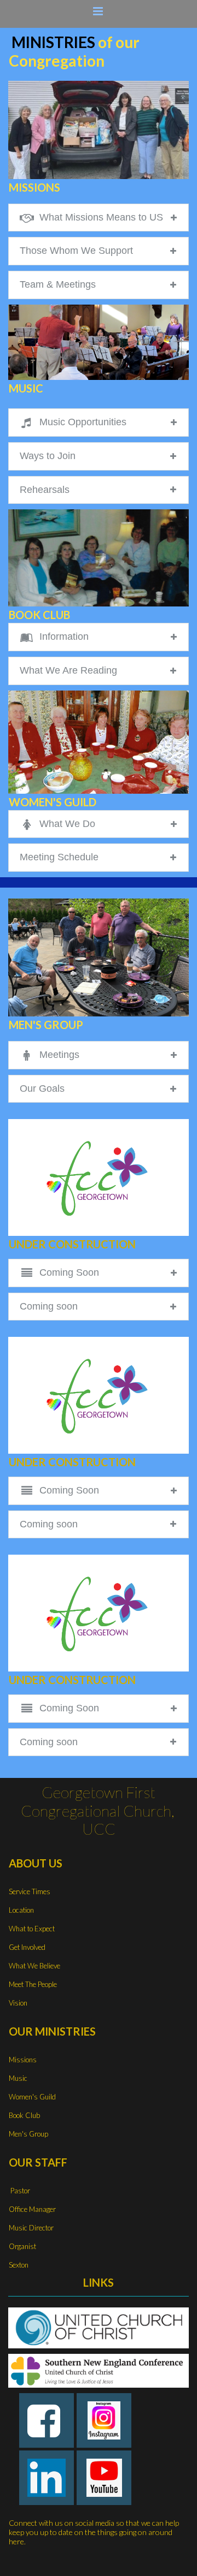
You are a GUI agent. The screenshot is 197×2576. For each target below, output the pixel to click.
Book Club (24, 2115)
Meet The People (33, 1984)
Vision (18, 2003)
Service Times (30, 1891)
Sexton (19, 2265)
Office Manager (32, 2209)
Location (21, 1910)
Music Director (31, 2228)
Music (18, 2078)
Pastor (19, 2191)
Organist (22, 2246)
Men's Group (28, 2134)
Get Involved (27, 1947)
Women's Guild (32, 2097)
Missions (23, 2060)
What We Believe (34, 1966)
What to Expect (32, 1929)
